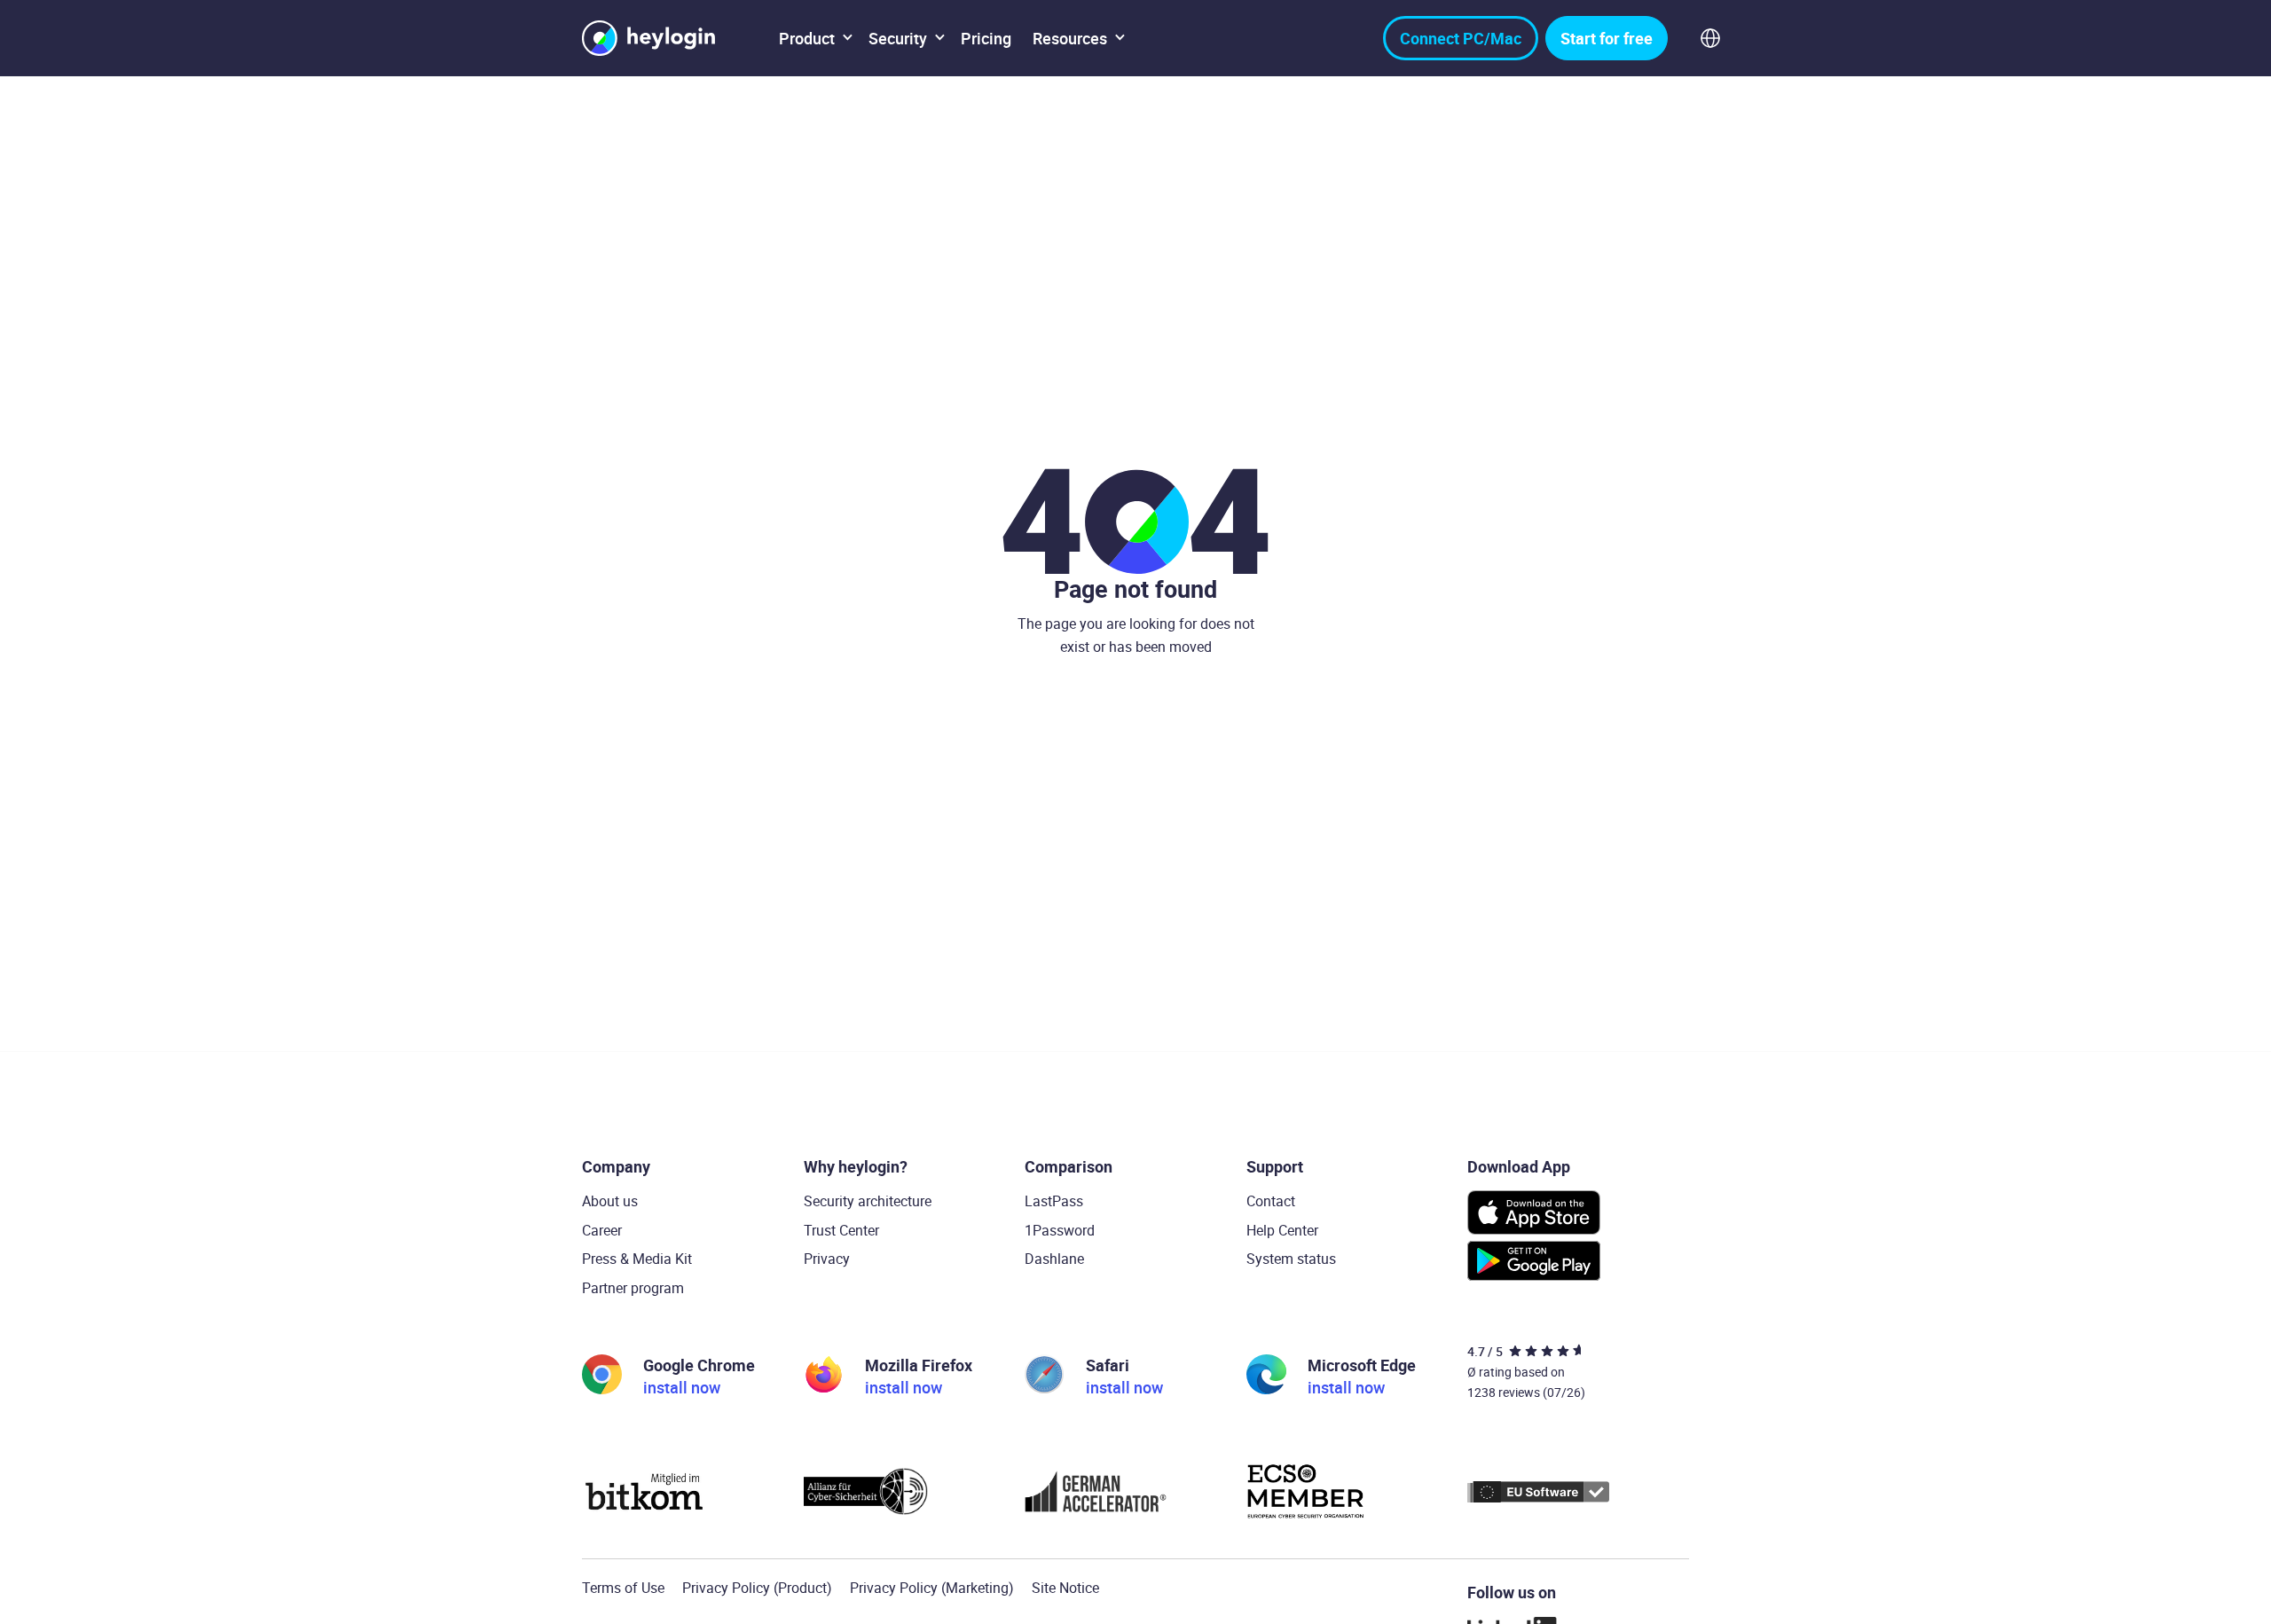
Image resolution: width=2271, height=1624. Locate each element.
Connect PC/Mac (1461, 38)
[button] (813, 38)
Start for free (1607, 38)
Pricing (986, 38)
